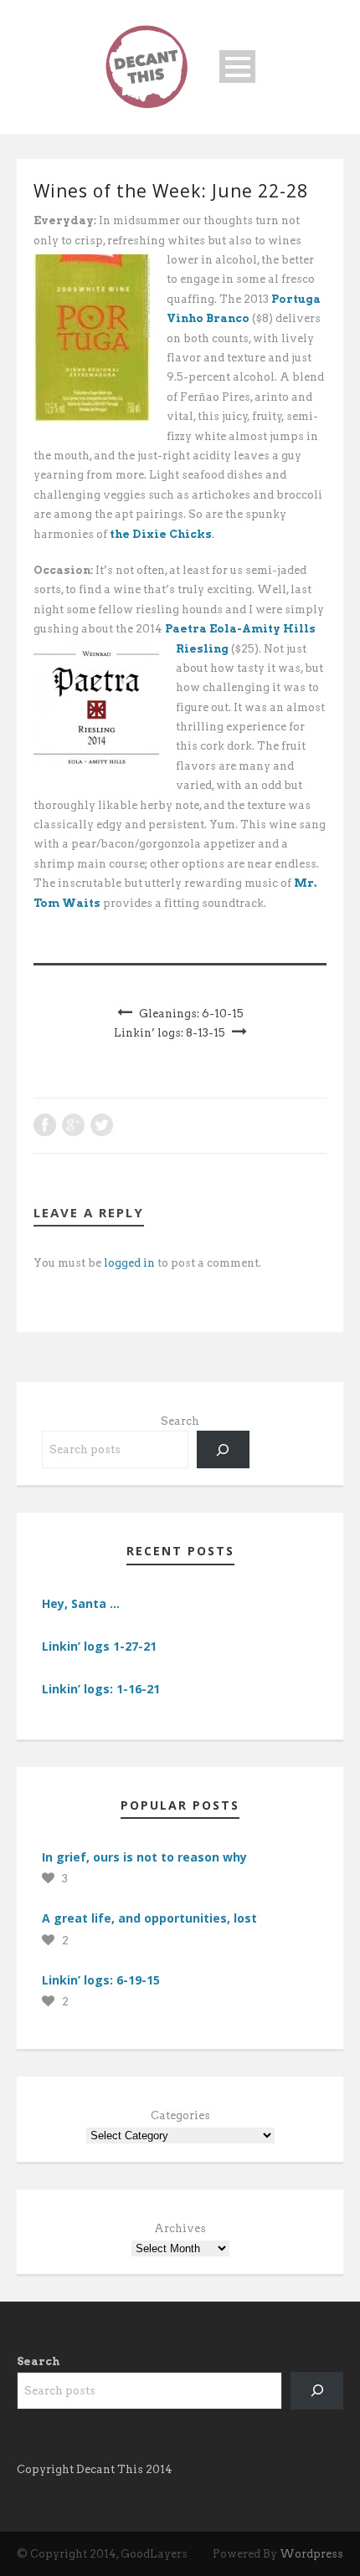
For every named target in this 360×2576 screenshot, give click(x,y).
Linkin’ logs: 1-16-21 (101, 1689)
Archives (180, 2228)
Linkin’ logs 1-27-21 (99, 1646)
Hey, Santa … (81, 1603)
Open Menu (237, 67)
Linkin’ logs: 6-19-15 (101, 1980)
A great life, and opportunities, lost (149, 1918)
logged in (129, 1263)
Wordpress (311, 2554)
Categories (180, 2115)
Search (180, 1421)
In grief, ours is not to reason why (144, 1857)
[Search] (223, 1449)
